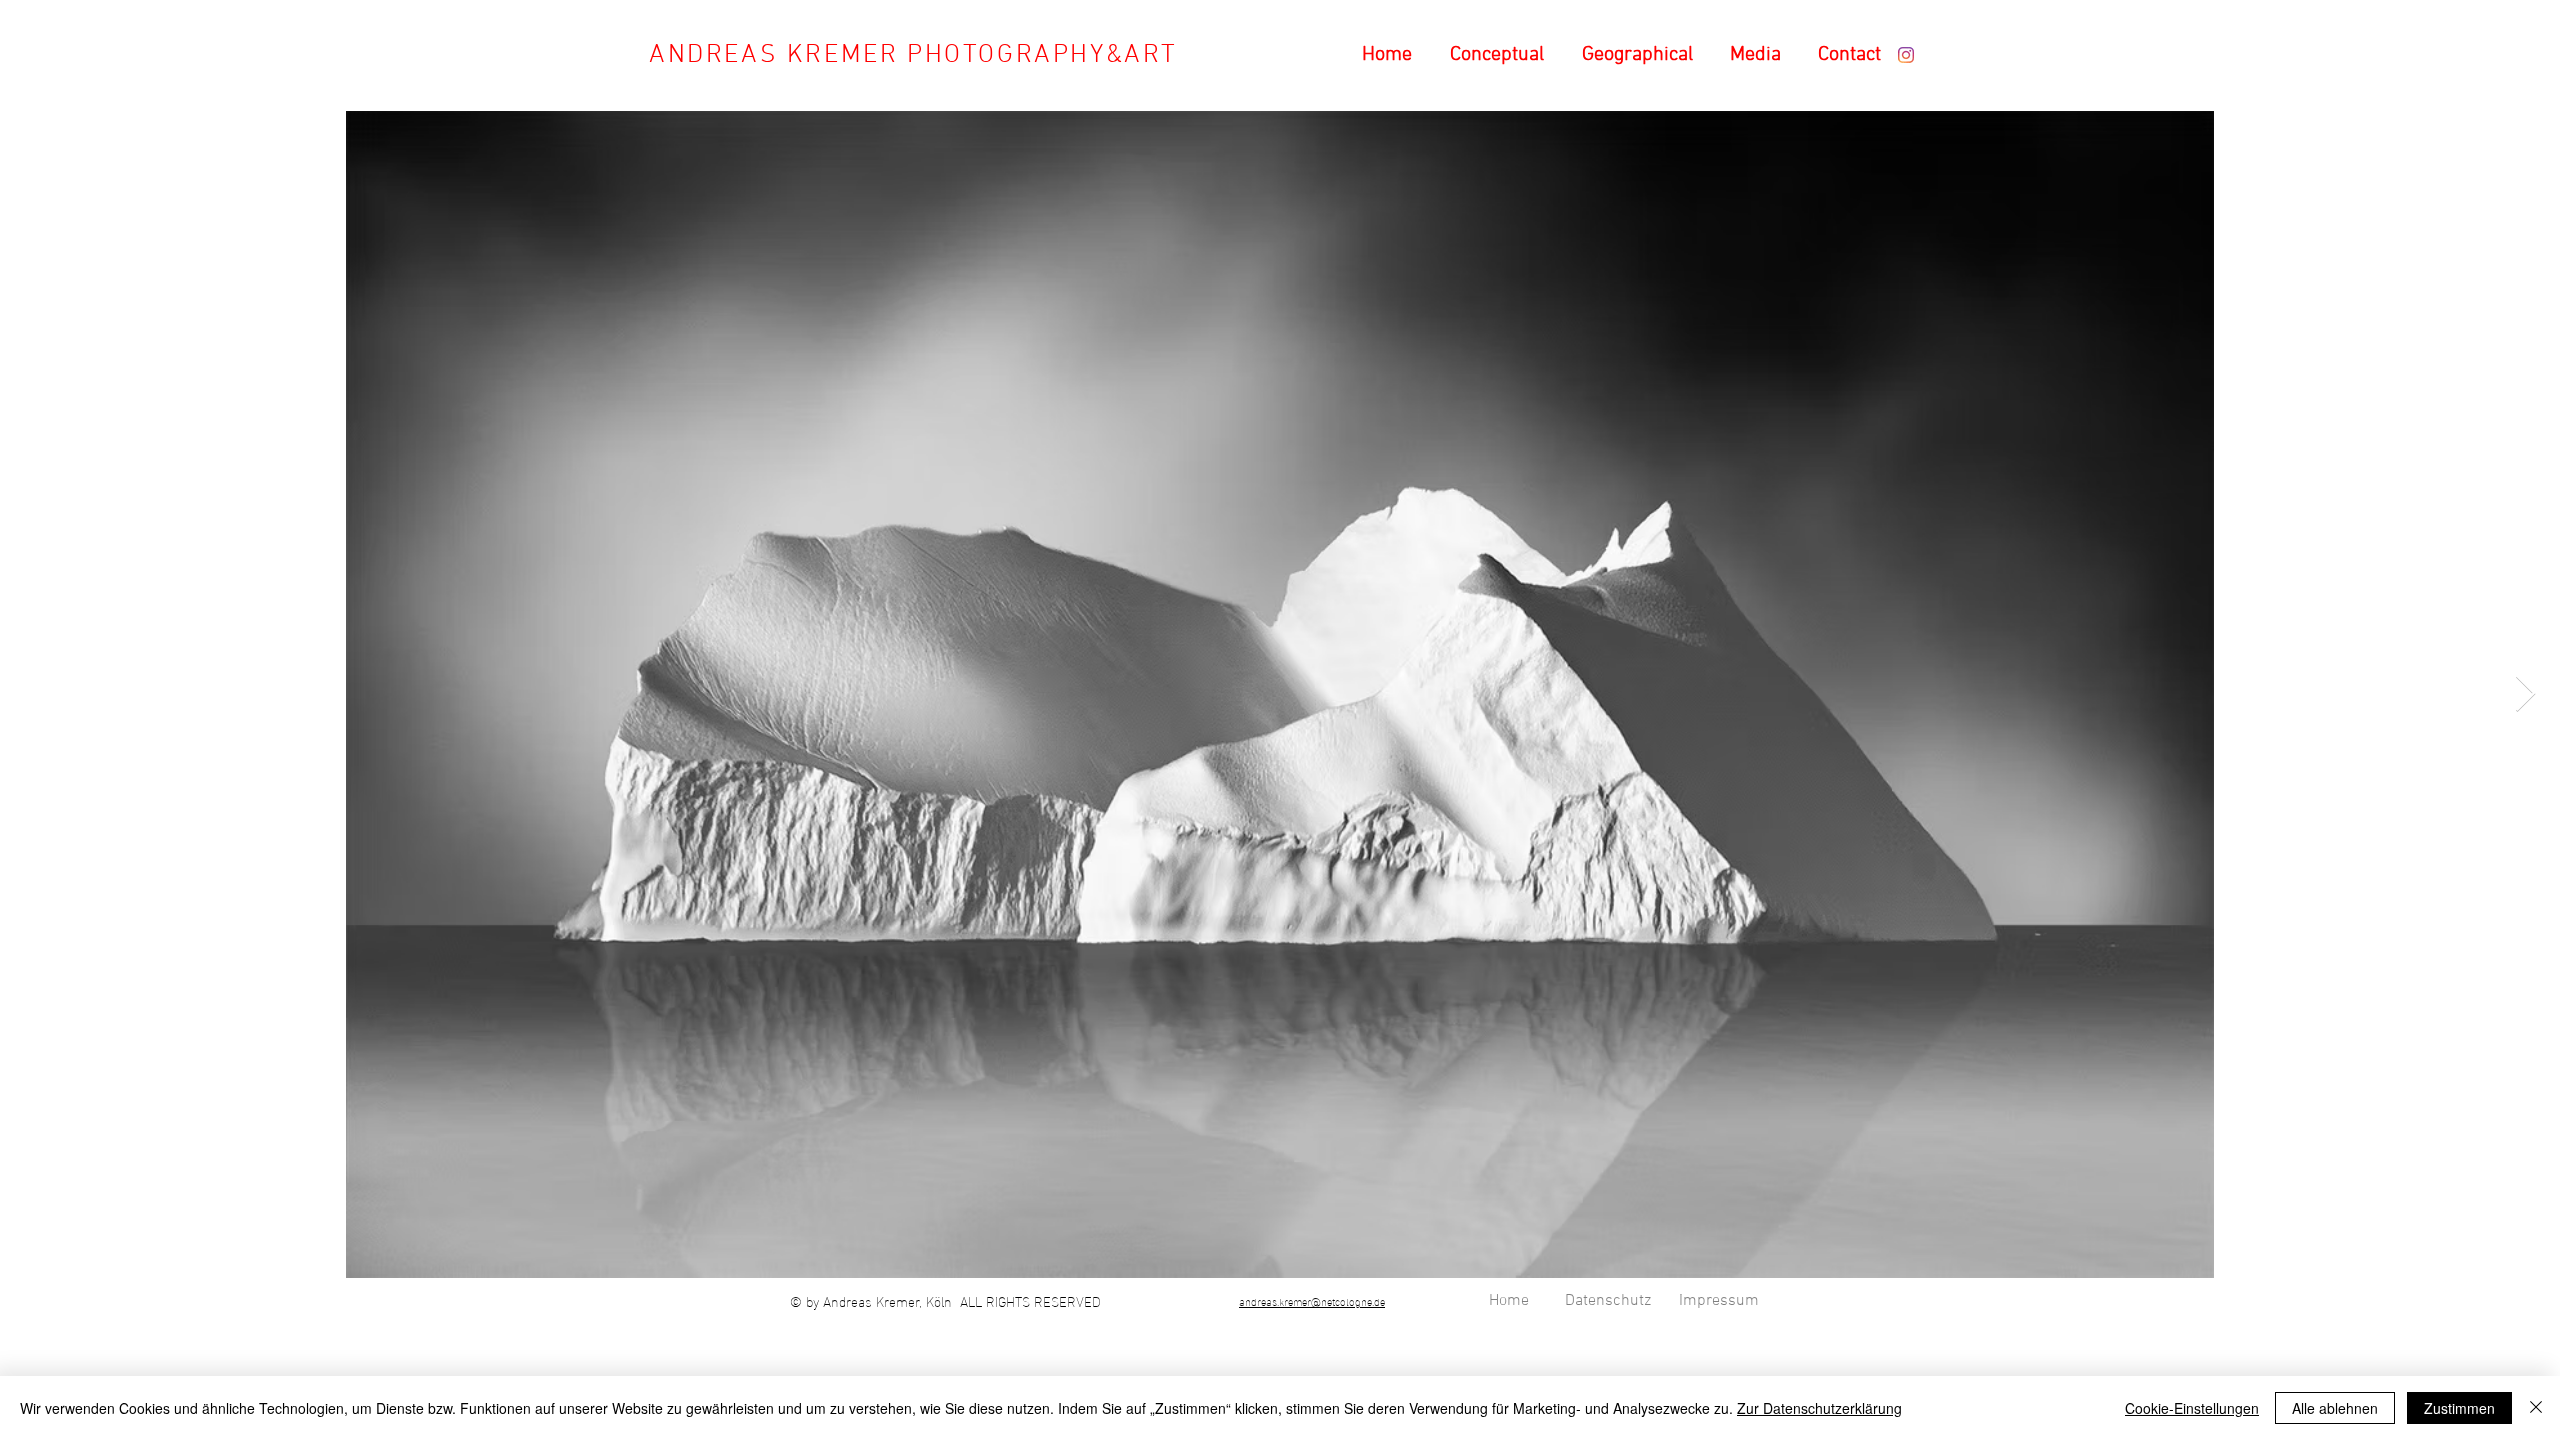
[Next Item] (2525, 694)
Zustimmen (2459, 1408)
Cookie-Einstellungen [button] (2192, 1408)
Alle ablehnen (2335, 1408)
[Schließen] (2536, 1408)
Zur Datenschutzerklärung (1819, 1408)
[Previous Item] (34, 694)
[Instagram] (1906, 55)
